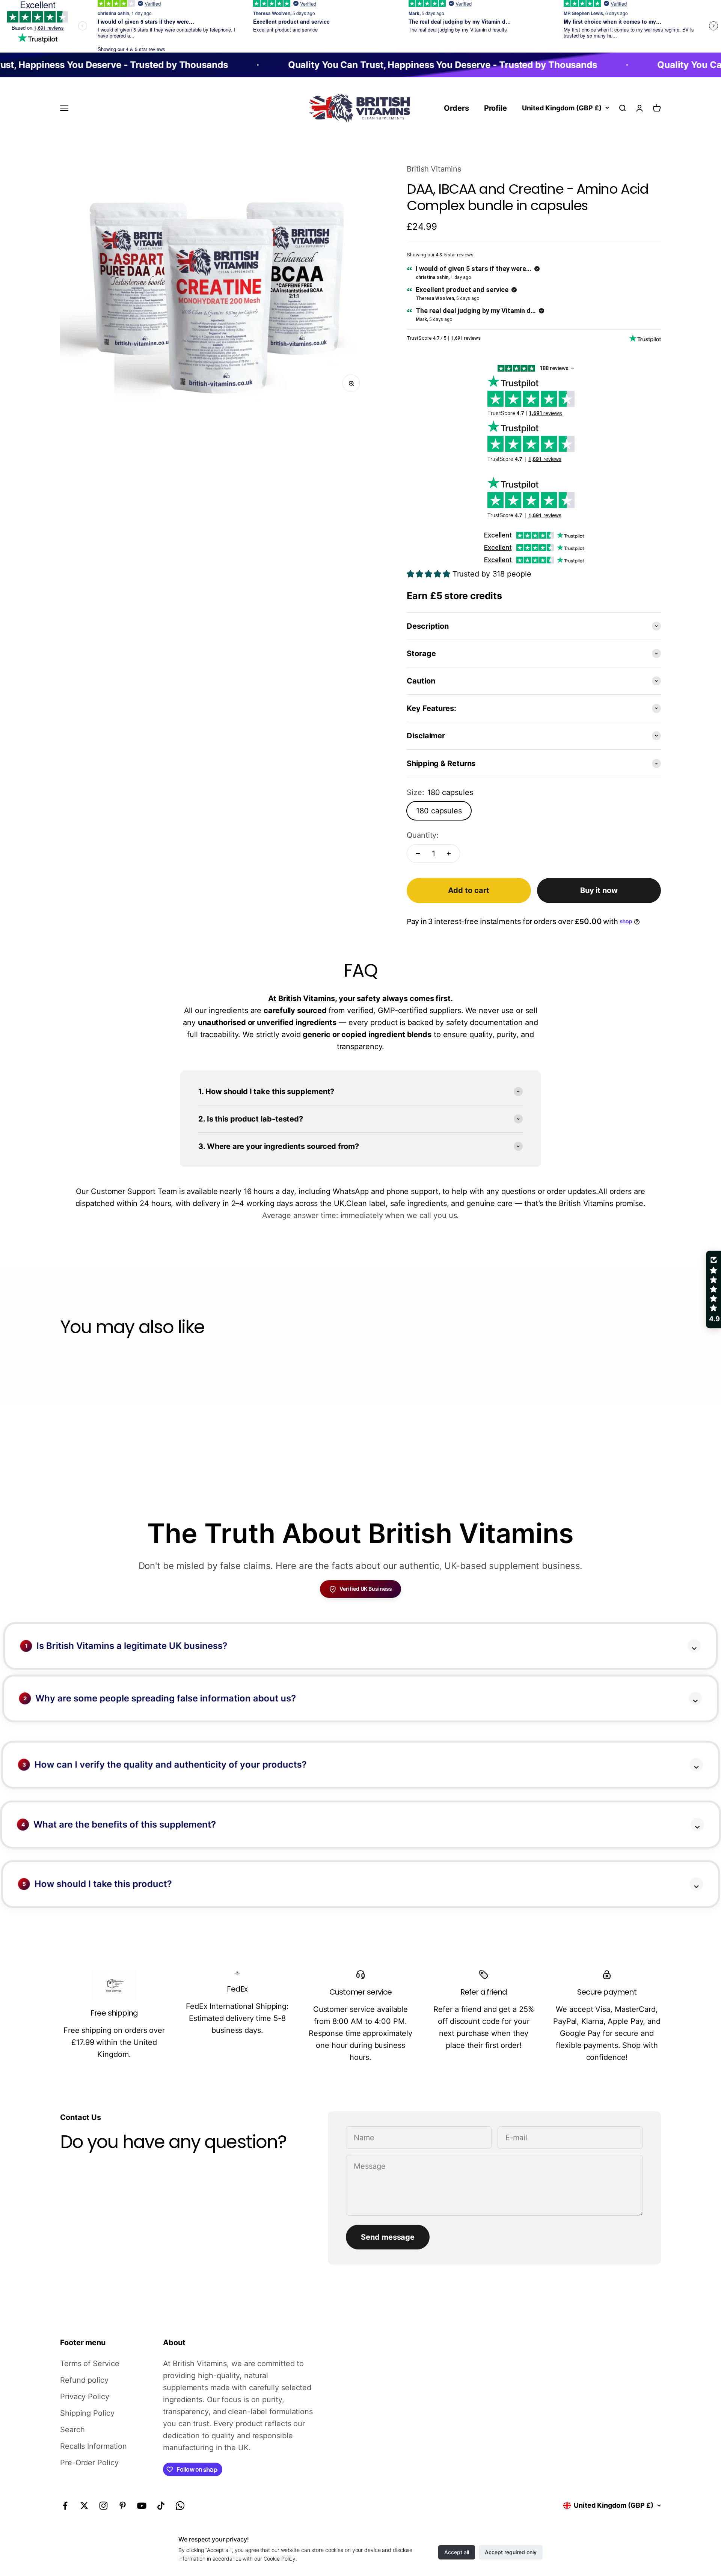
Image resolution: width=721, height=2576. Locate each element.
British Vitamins (434, 169)
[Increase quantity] (449, 854)
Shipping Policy (87, 2413)
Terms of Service (90, 2364)
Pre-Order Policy (89, 2463)
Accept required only (511, 2552)
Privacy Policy (85, 2397)
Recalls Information (94, 2446)
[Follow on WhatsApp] (180, 2506)
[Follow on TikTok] (161, 2506)
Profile (495, 108)
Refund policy (84, 2380)
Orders (456, 108)
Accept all (457, 2552)
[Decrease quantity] (418, 854)
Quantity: (423, 835)
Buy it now (599, 890)
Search (72, 2430)
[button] (136, 2506)
